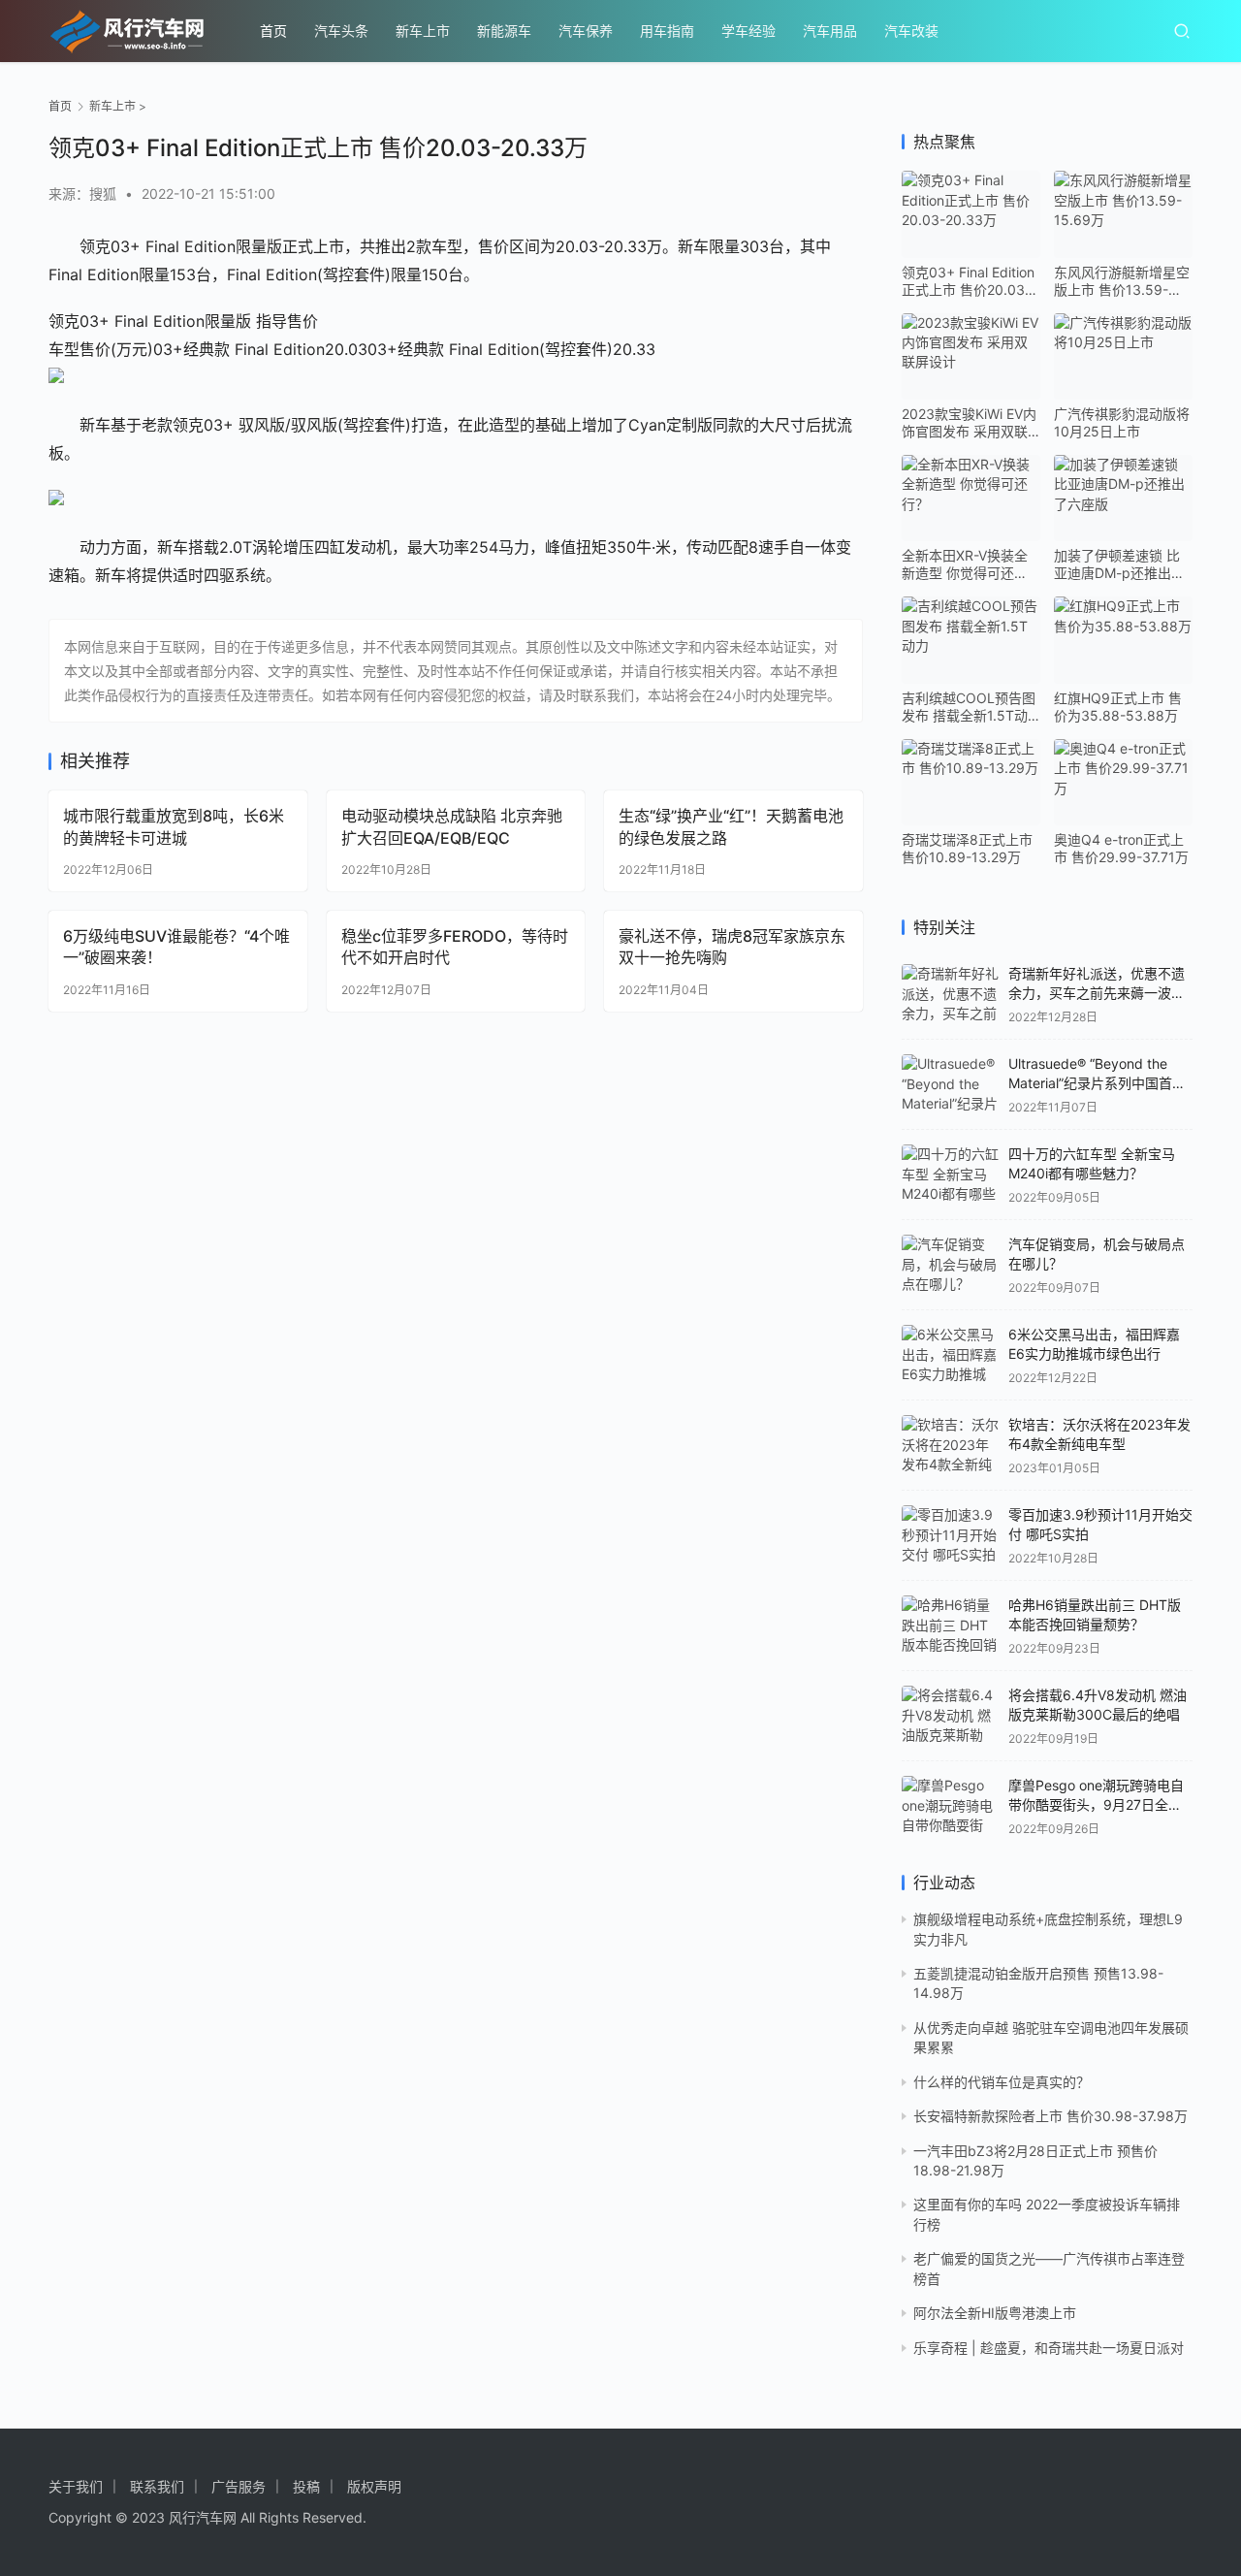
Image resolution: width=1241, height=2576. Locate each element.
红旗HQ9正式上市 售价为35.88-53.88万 (1118, 707)
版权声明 (374, 2486)
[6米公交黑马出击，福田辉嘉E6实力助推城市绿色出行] (950, 1355)
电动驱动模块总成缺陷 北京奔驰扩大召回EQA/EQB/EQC (452, 826)
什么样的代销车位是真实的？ (1002, 2082)
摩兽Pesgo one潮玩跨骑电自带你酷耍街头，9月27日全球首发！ (1096, 1804)
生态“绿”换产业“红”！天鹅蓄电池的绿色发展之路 (731, 826)
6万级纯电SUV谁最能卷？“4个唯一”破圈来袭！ (176, 947)
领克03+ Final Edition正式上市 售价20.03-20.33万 (968, 281)
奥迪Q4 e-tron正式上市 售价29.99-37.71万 (1121, 848)
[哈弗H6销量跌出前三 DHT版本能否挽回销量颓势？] (950, 1626)
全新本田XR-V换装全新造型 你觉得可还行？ (965, 564)
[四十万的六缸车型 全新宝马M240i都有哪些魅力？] (950, 1175)
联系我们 (157, 2486)
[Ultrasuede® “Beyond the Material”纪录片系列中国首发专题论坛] (950, 1084)
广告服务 (239, 2486)
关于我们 (76, 2486)
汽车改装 (911, 31)
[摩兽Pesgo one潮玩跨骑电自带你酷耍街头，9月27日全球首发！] (950, 1806)
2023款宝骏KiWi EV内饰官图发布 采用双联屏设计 (969, 423)
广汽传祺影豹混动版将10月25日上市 (1122, 422)
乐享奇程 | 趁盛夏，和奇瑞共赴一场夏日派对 (1049, 2348)
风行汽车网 (203, 2517)
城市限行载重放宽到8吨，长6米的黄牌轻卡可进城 (174, 826)
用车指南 (667, 31)
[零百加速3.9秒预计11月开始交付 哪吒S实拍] (950, 1535)
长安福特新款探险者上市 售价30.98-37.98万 (1050, 2116)
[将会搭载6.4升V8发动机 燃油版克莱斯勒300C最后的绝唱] (950, 1716)
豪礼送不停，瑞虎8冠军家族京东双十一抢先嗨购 (732, 947)
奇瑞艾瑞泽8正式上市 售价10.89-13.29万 (967, 848)
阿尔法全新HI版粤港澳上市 (995, 2313)
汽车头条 (341, 31)
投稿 (306, 2486)
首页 (273, 31)
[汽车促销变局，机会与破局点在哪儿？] (950, 1265)
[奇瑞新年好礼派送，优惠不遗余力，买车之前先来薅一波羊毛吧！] (950, 994)
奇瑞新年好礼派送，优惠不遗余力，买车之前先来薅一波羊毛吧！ (1097, 992)
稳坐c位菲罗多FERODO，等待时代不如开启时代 (455, 947)
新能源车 (504, 31)
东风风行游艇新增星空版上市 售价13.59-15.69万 (1122, 281)
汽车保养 (586, 31)
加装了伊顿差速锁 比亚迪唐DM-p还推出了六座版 (1119, 564)
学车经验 (748, 31)
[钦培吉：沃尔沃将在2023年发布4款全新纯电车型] (950, 1445)
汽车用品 (830, 31)
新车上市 (423, 31)
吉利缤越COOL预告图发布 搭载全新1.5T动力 (969, 707)
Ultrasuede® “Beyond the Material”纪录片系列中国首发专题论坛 (1097, 1082)
